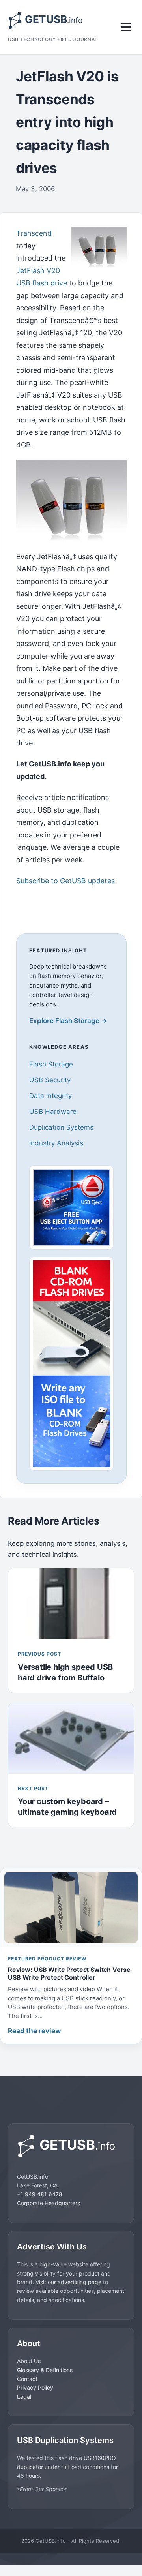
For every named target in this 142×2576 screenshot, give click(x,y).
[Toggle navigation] (126, 27)
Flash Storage (51, 1064)
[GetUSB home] (71, 2146)
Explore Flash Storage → (68, 1021)
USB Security (50, 1080)
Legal (24, 2397)
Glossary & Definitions (45, 2370)
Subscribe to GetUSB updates (65, 881)
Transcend (34, 233)
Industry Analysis (56, 1143)
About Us (29, 2361)
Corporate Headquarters (49, 2203)
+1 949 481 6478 (40, 2194)
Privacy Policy (35, 2387)
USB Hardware (53, 1112)
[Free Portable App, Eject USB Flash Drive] (71, 1207)
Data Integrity (50, 1096)
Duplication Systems (61, 1127)
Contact (27, 2379)
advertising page (79, 2282)
